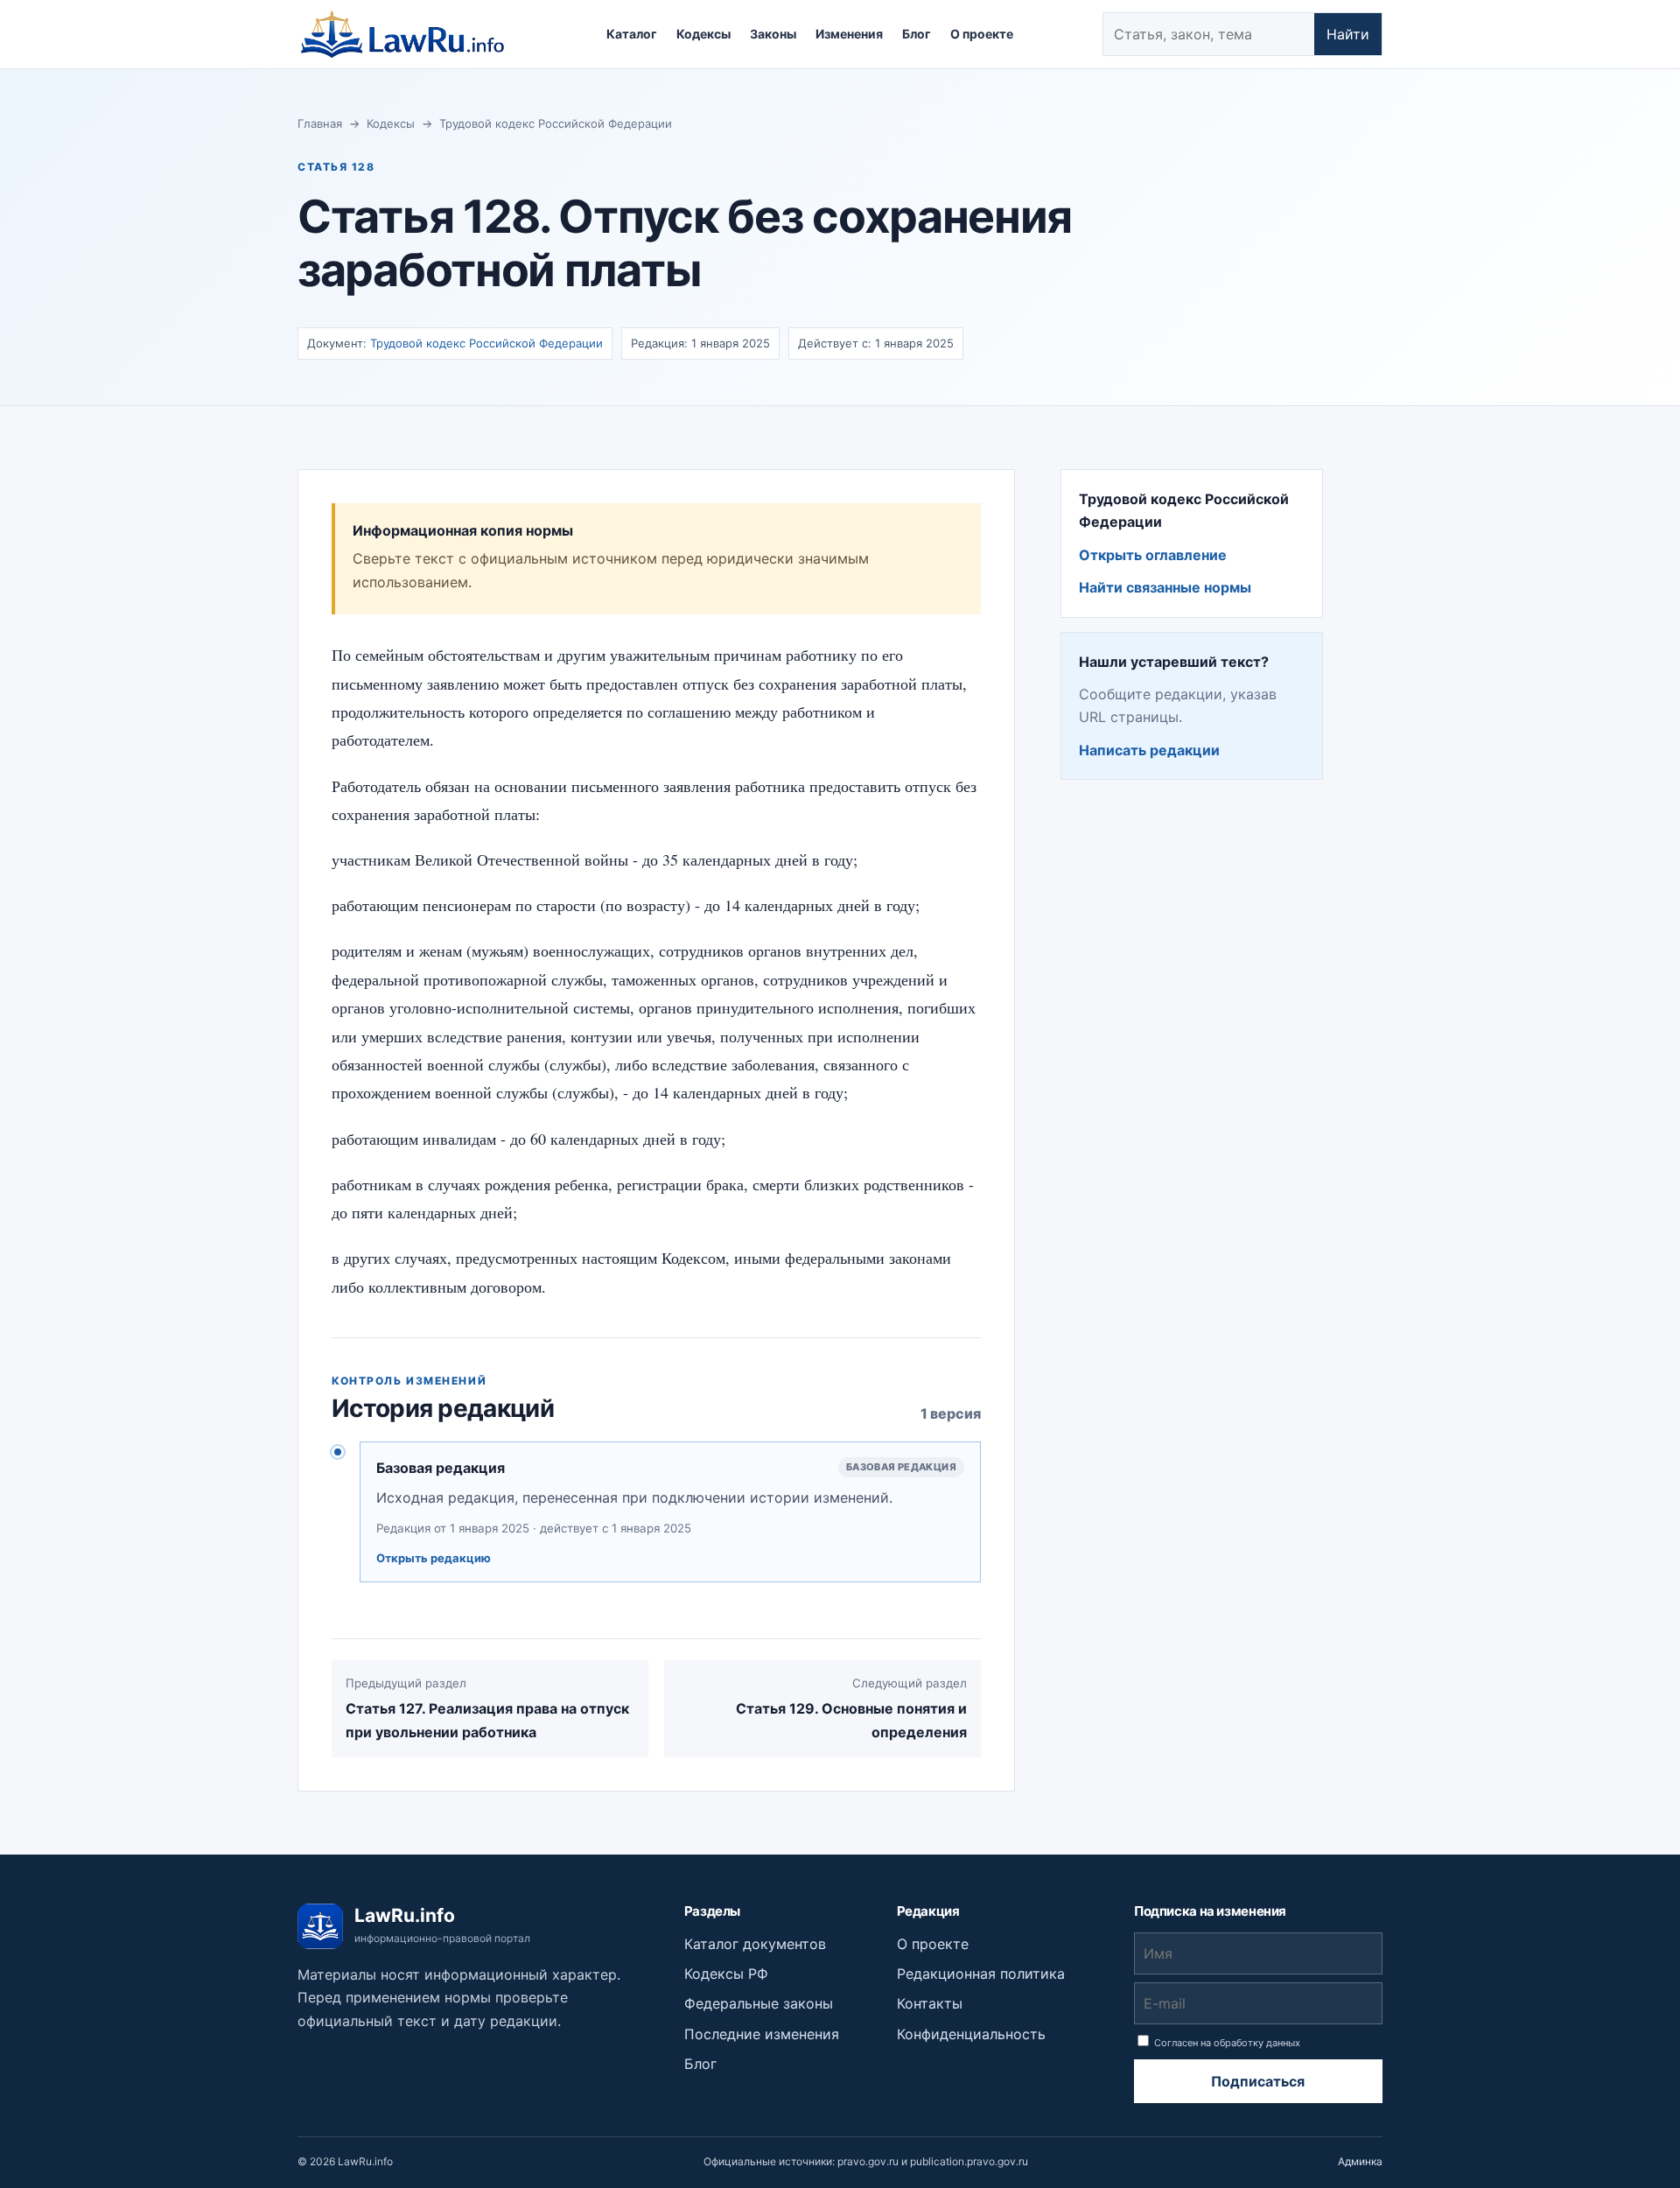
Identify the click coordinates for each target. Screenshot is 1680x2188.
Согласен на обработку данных (1226, 2043)
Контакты (930, 2003)
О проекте (982, 34)
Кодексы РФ (726, 1974)
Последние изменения (762, 2034)
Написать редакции (1149, 750)
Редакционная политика (981, 1974)
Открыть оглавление (1153, 555)
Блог (917, 34)
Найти (1348, 34)
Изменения (849, 34)
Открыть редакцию (434, 1558)
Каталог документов (755, 1944)
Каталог (632, 34)
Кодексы (703, 34)
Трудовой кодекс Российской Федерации (556, 123)
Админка (1360, 2161)
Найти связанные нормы (1165, 587)
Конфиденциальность (971, 2034)
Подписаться (1258, 2081)
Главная (320, 123)
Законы (773, 34)
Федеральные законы (759, 2003)
